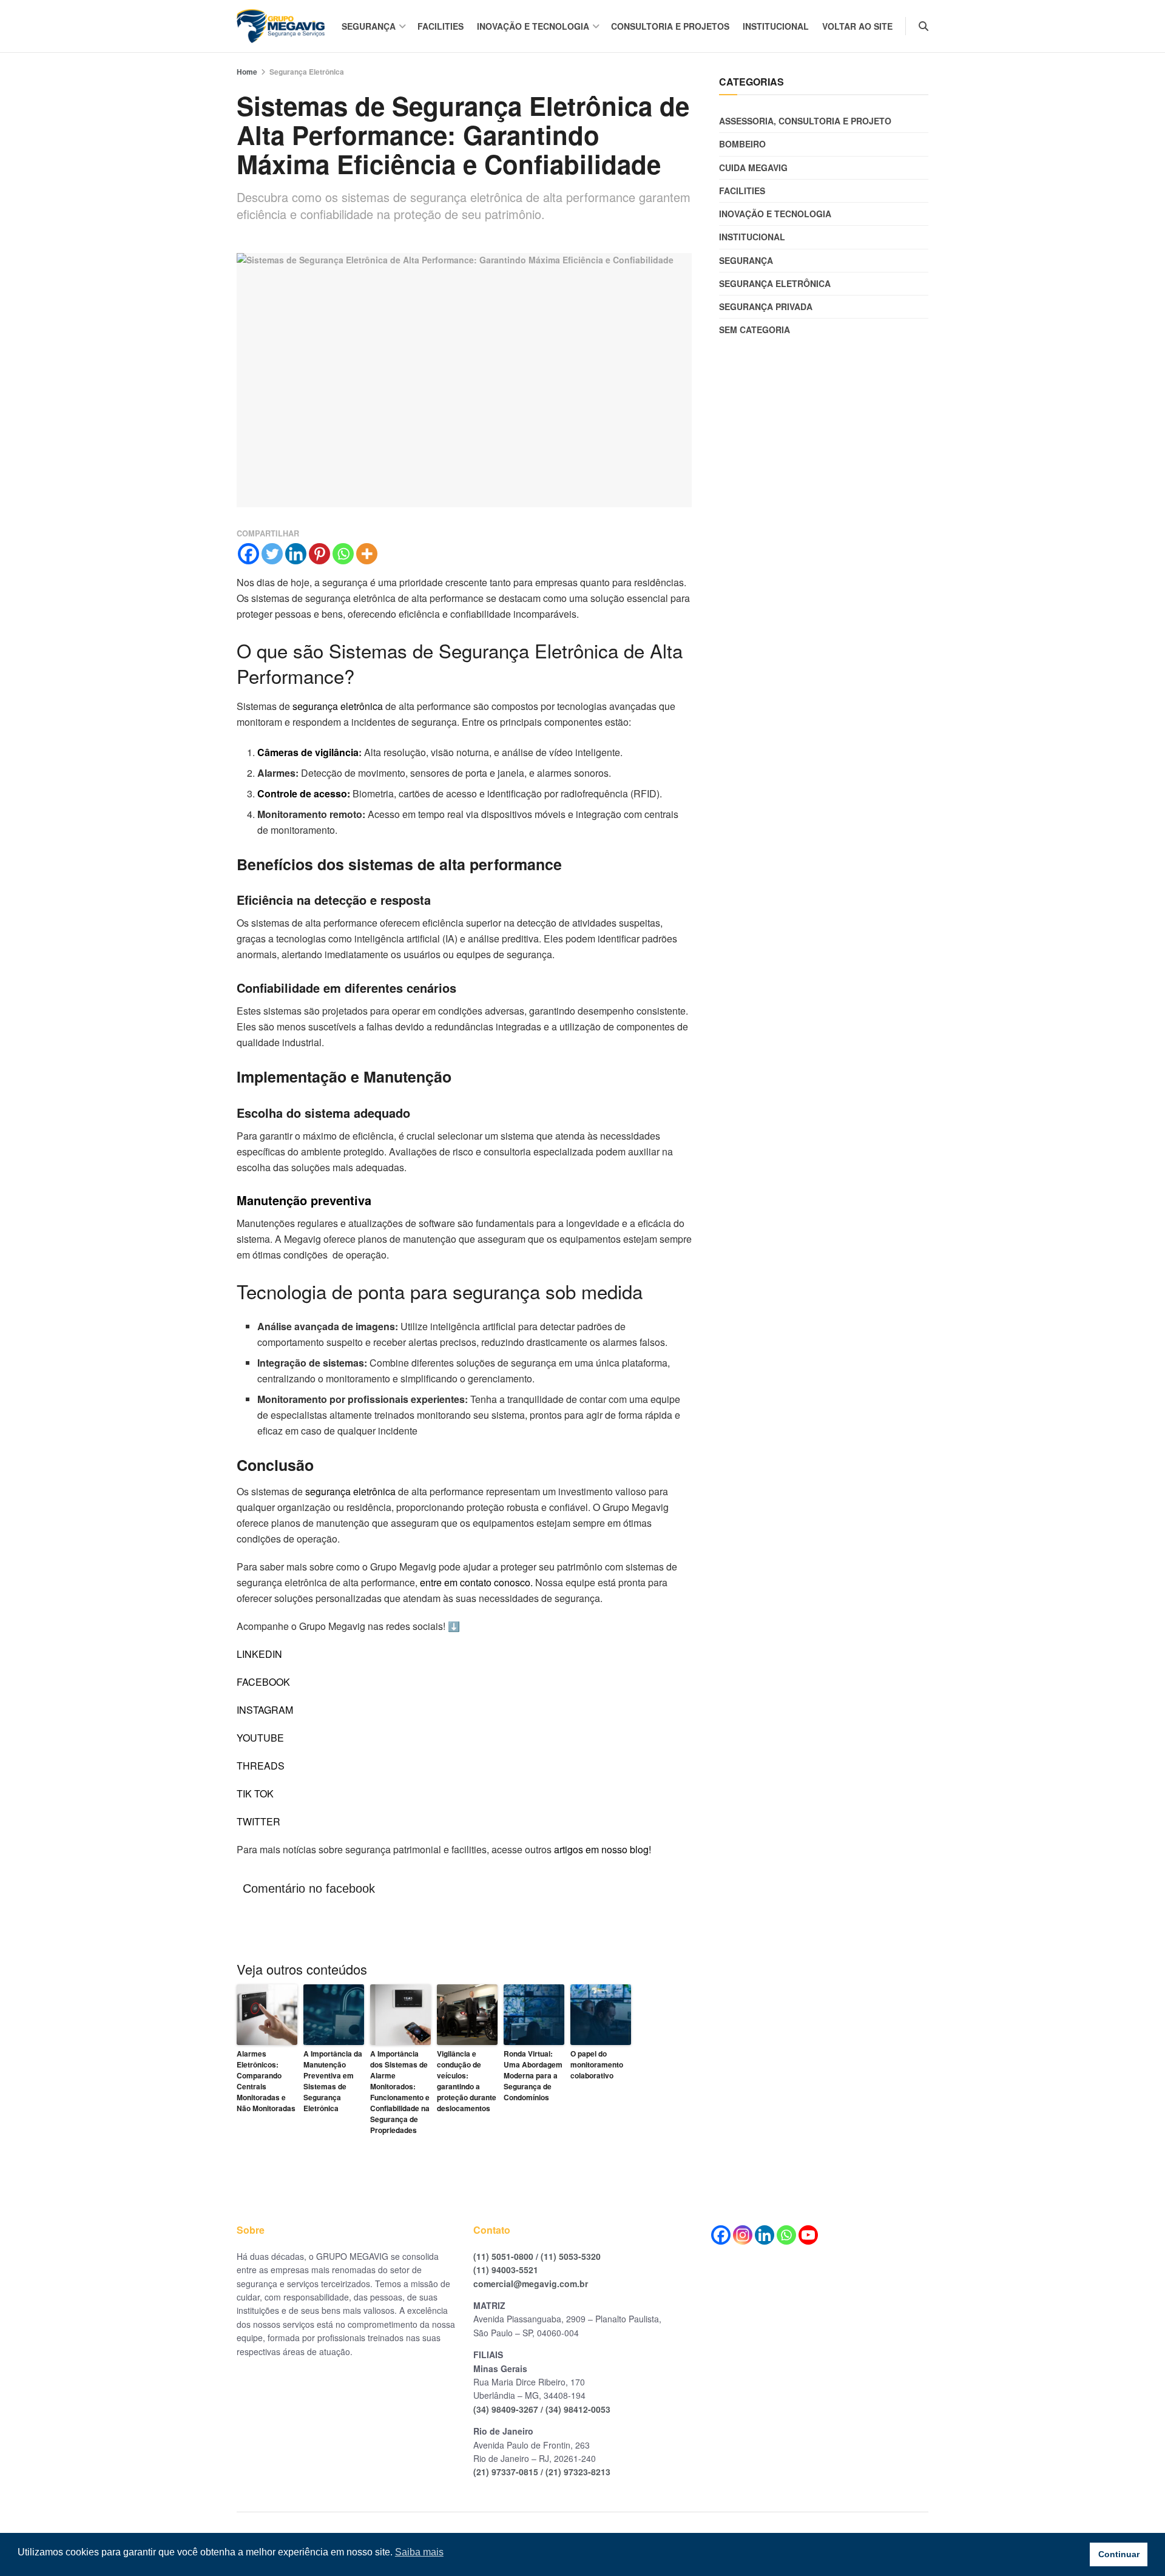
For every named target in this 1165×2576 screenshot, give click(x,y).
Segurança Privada (766, 306)
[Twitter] (272, 554)
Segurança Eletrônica (307, 72)
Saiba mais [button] (419, 2552)
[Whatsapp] (343, 554)
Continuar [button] (1119, 2554)
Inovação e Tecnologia (533, 26)
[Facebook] (248, 554)
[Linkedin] (296, 554)
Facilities (441, 26)
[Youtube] (808, 2235)
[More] (367, 554)
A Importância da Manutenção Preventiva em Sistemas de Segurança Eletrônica (333, 2081)
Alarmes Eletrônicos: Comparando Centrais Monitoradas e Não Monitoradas (266, 2081)
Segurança (369, 26)
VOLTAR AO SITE (857, 26)
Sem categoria (755, 330)
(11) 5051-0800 (503, 2256)
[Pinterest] (319, 554)
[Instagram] (743, 2235)
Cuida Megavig (753, 167)
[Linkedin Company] (765, 2235)
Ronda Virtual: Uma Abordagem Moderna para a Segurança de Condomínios (533, 2075)
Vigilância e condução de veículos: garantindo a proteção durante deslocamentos (467, 2081)
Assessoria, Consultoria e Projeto (805, 121)
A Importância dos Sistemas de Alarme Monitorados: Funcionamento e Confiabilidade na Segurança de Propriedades (400, 2092)
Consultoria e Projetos (670, 26)
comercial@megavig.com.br (531, 2284)
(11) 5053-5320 (571, 2256)
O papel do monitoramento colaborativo (597, 2064)
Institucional (776, 26)
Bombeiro (742, 144)
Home (247, 72)
